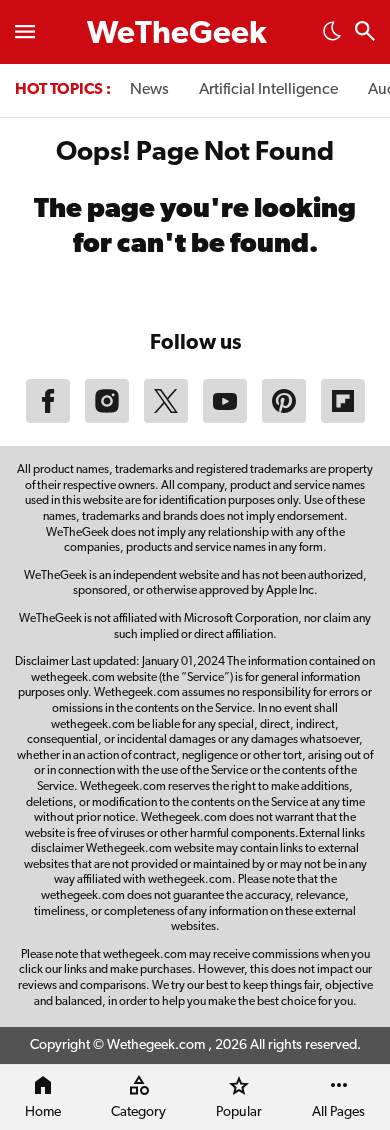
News (149, 90)
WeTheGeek (177, 35)
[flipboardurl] (343, 419)
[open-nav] (25, 32)
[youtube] (225, 419)
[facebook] (48, 419)
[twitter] (166, 419)
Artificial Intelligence (268, 90)
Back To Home (195, 297)
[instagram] (107, 419)
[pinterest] (284, 419)
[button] (332, 37)
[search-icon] (365, 33)
